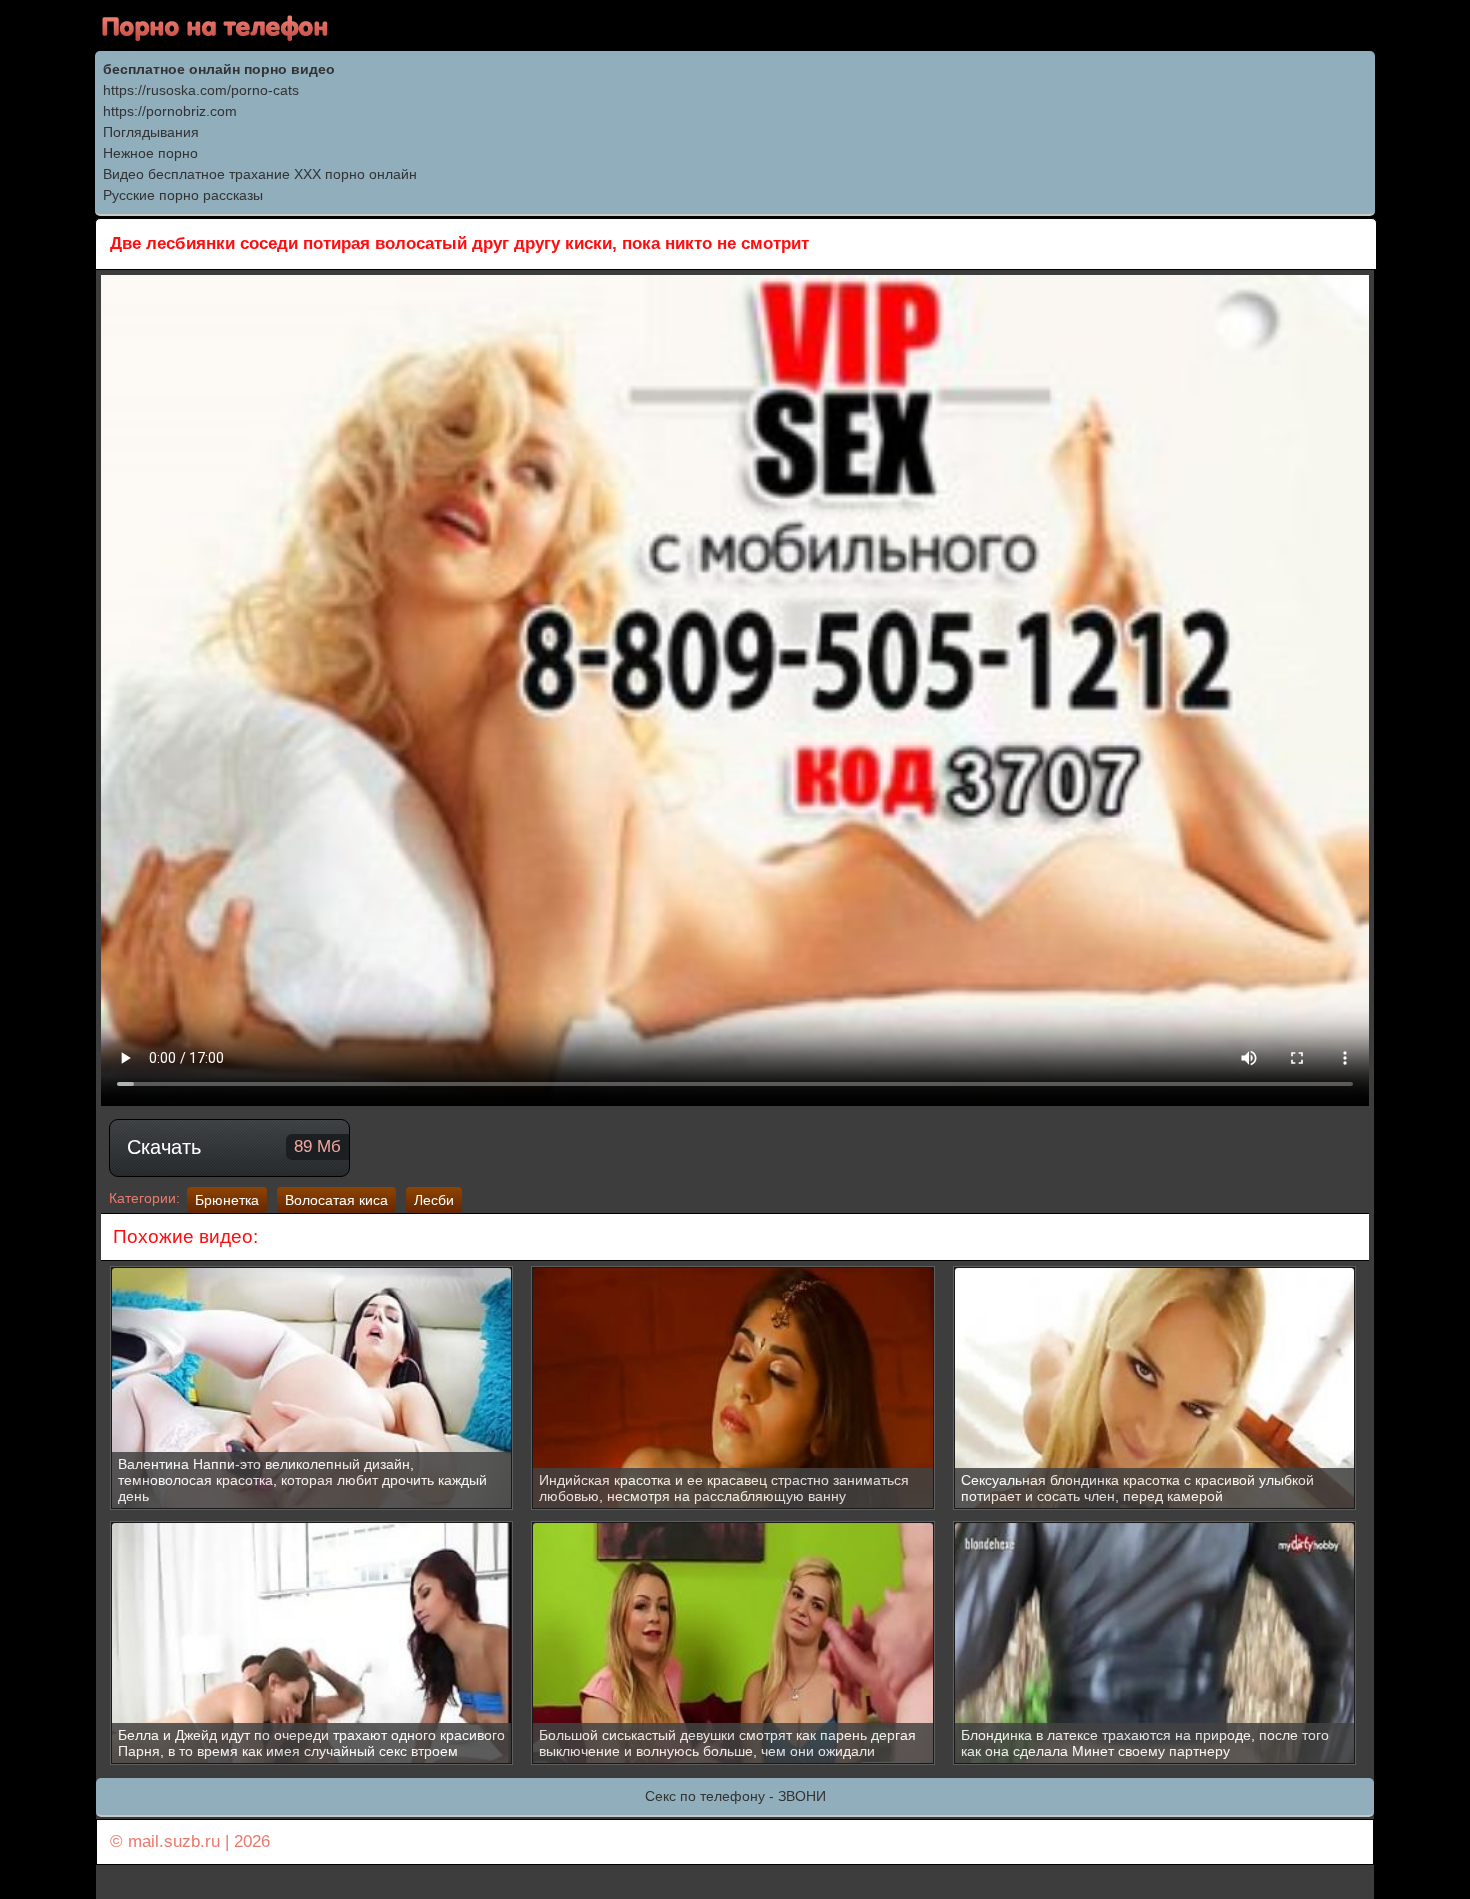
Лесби (434, 1200)
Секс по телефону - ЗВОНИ (735, 1796)
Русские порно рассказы (183, 195)
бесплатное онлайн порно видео (219, 69)
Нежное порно (150, 153)
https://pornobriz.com (170, 111)
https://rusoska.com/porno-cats (201, 90)
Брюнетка (227, 1200)
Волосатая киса (336, 1200)
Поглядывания (151, 132)
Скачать (234, 1147)
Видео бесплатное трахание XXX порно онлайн (260, 174)
